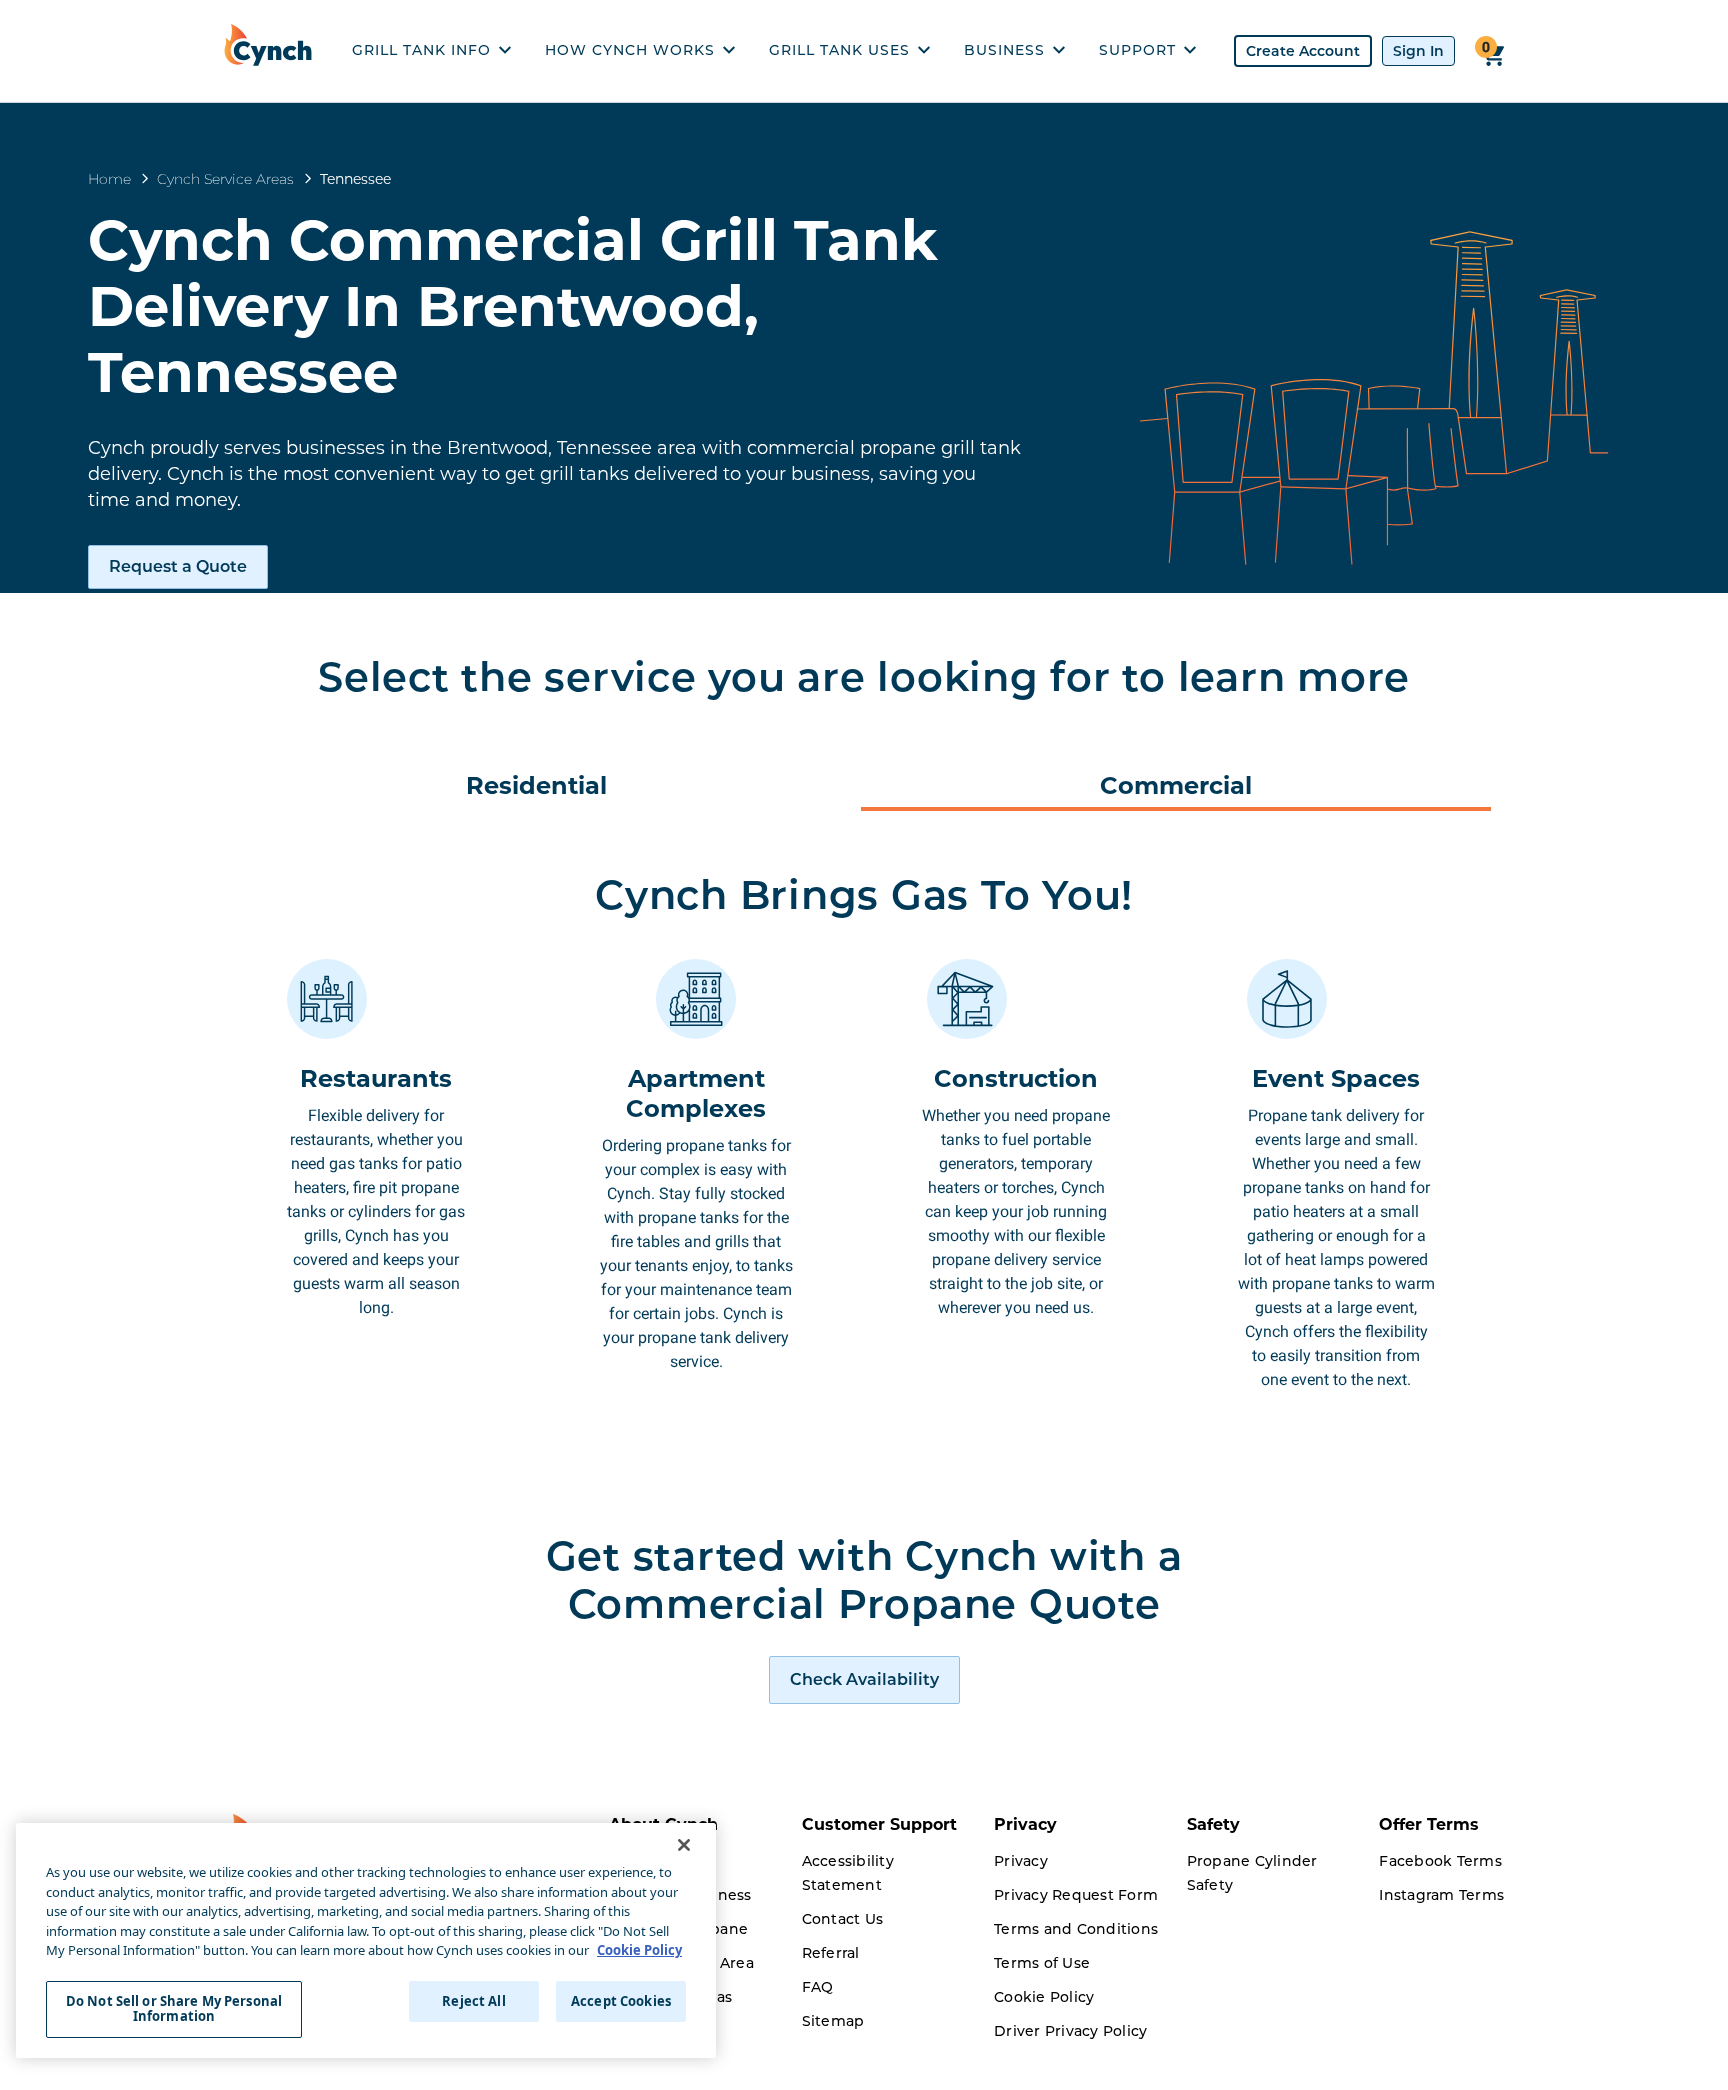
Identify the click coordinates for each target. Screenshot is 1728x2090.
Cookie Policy (1044, 1997)
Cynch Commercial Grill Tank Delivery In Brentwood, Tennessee (513, 306)
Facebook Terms (1440, 1861)
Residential (536, 785)
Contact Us (843, 1919)
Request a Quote (178, 566)
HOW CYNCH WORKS (630, 50)
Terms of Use (1042, 1963)
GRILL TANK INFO (421, 50)
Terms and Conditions (1076, 1929)
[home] (273, 51)
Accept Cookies (621, 2001)
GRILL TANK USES (839, 50)
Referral (831, 1953)
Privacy (1021, 1861)
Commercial (1176, 785)
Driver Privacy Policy (1070, 2031)
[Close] (684, 1845)
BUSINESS (1004, 50)
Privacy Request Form (1076, 1895)
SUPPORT (1137, 50)
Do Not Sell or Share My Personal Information (174, 2009)
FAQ (818, 1987)
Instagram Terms (1441, 1895)
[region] (366, 1940)
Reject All (473, 2001)
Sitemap (833, 2021)
